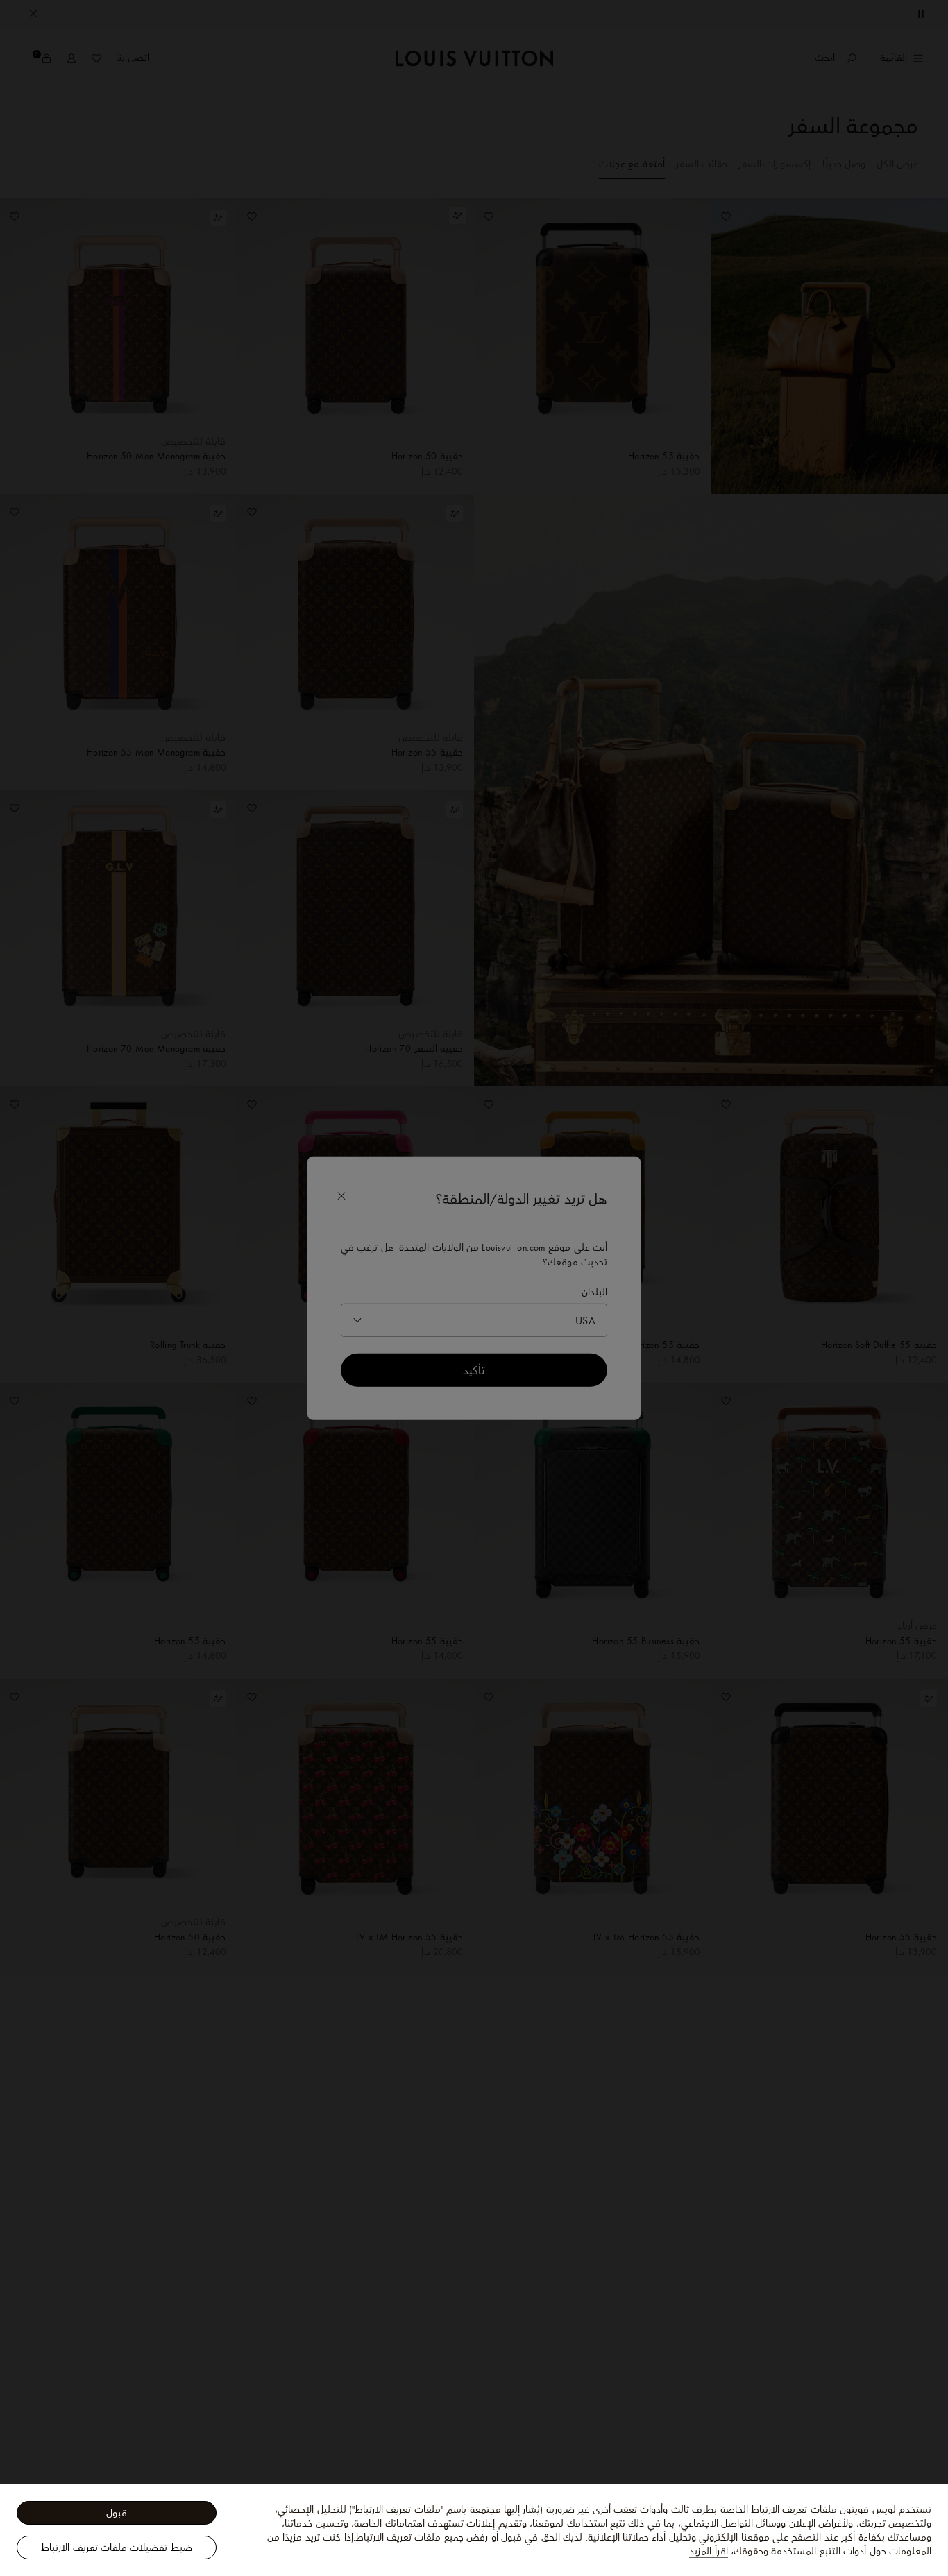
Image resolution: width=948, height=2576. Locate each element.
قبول (117, 2513)
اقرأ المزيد (708, 2551)
